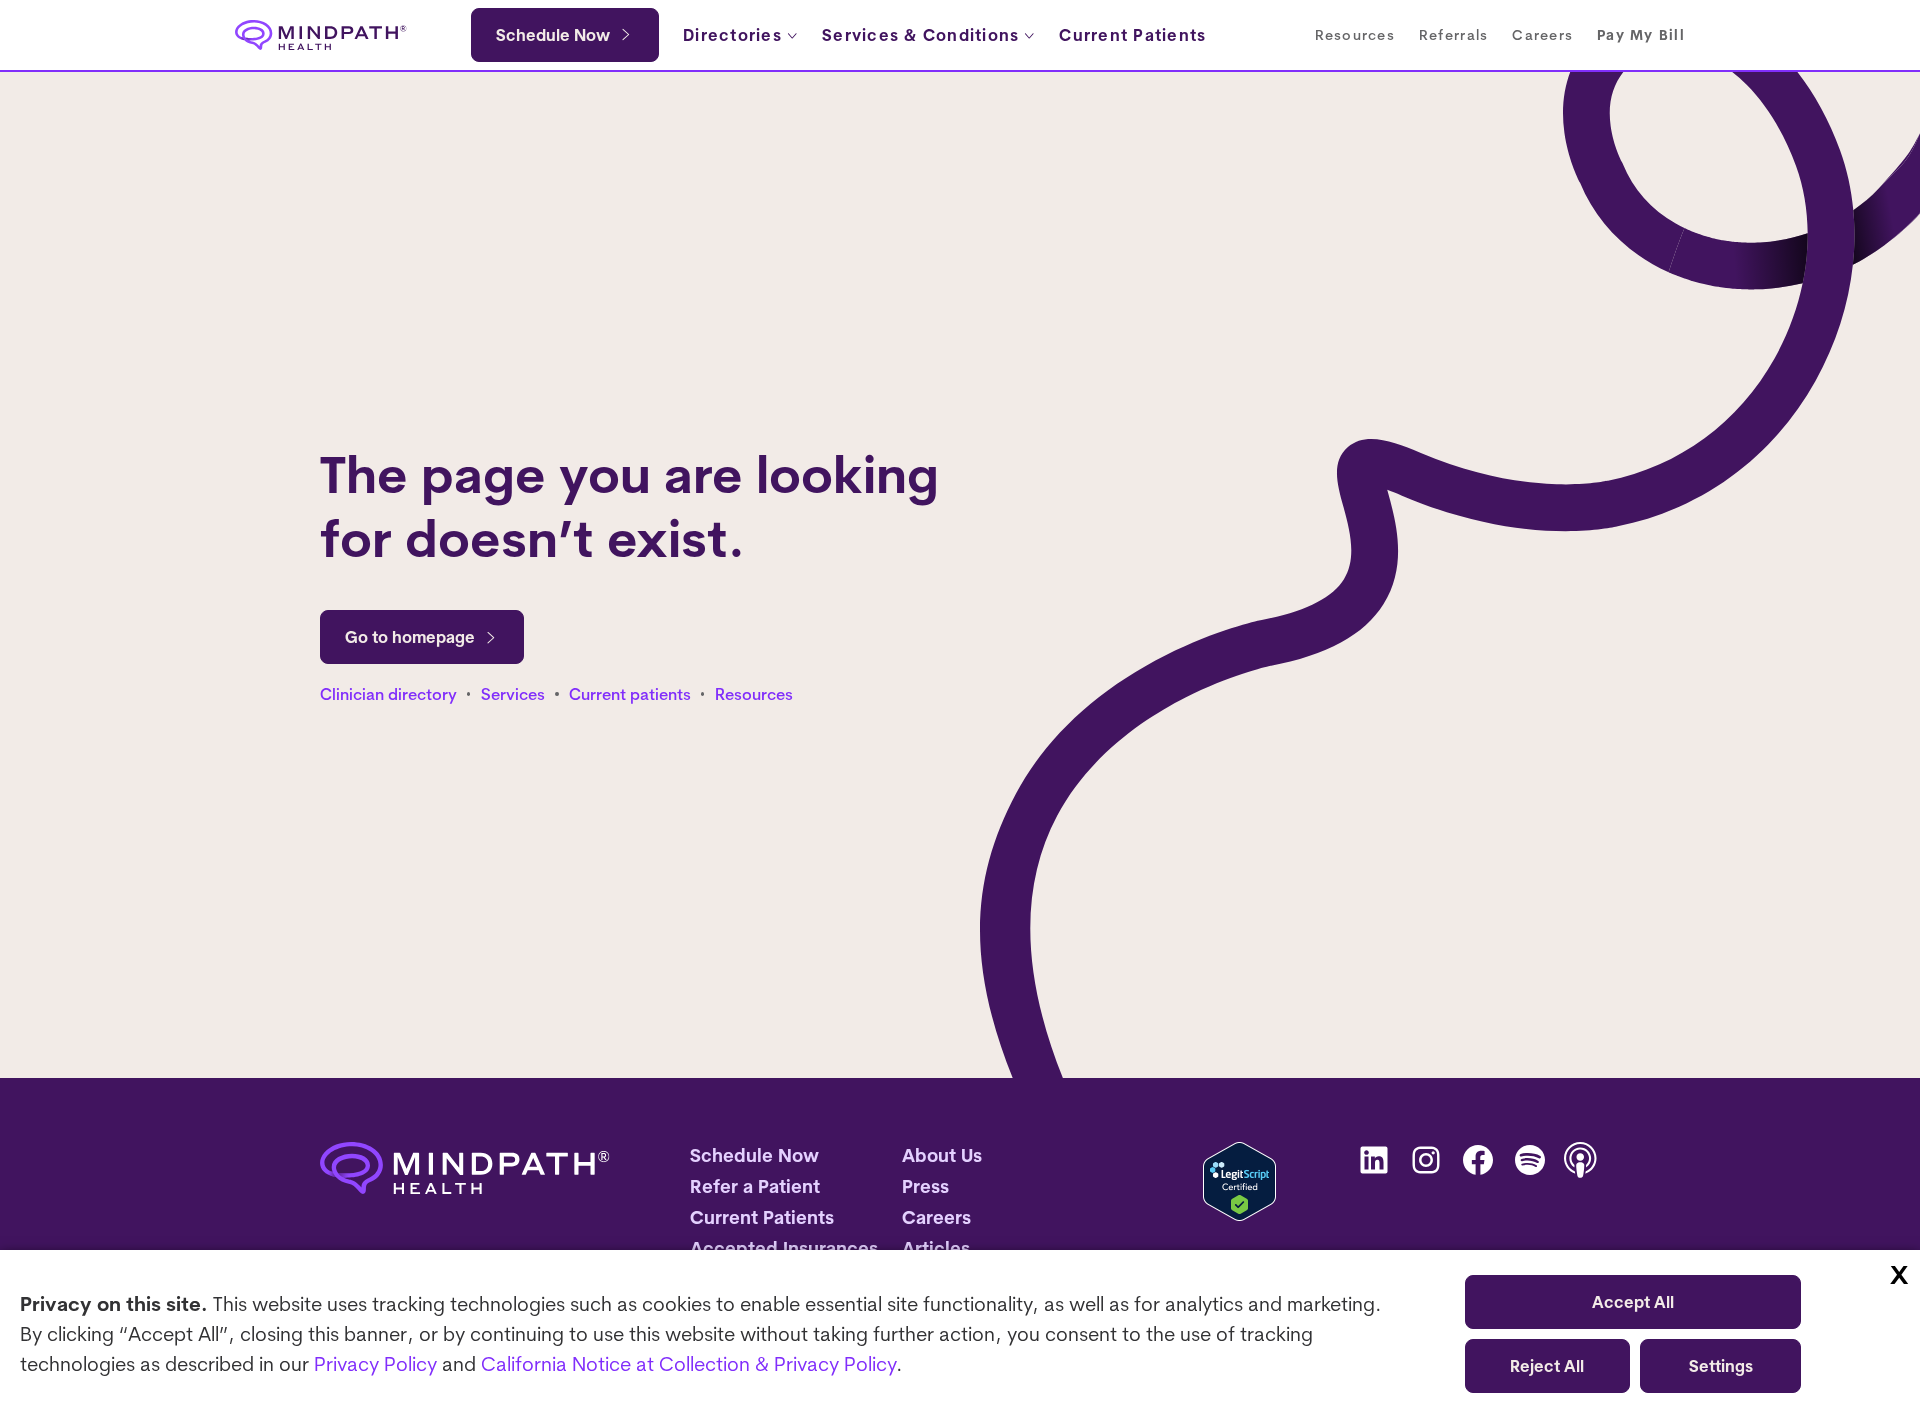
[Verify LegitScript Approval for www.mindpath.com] (1239, 1181)
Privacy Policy (375, 1363)
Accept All (1633, 1302)
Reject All (1547, 1366)
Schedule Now (553, 35)
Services (513, 694)
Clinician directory (388, 694)
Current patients (630, 694)
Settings (1721, 1366)
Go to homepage (410, 637)
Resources (754, 694)
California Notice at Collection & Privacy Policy (688, 1363)
